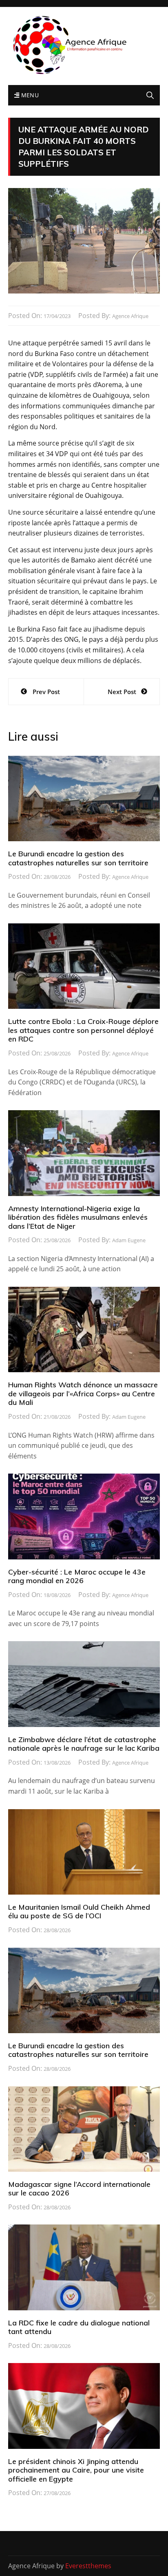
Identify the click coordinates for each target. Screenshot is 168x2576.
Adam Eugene (129, 1240)
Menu (29, 95)
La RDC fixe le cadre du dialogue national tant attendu (79, 2327)
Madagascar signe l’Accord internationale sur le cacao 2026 (79, 2189)
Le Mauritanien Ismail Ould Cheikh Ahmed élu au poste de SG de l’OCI (79, 1912)
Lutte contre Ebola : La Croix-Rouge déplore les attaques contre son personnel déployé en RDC (83, 1030)
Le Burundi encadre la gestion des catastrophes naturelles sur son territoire (78, 858)
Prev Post (46, 692)
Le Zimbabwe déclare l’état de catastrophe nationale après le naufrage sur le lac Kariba (84, 1744)
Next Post (122, 692)
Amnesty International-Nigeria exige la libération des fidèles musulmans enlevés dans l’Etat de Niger (78, 1217)
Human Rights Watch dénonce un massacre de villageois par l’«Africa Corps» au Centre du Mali (83, 1393)
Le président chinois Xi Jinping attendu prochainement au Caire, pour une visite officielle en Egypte (76, 2470)
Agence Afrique (130, 316)
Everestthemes (88, 2566)
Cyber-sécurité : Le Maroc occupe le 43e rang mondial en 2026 (77, 1576)
